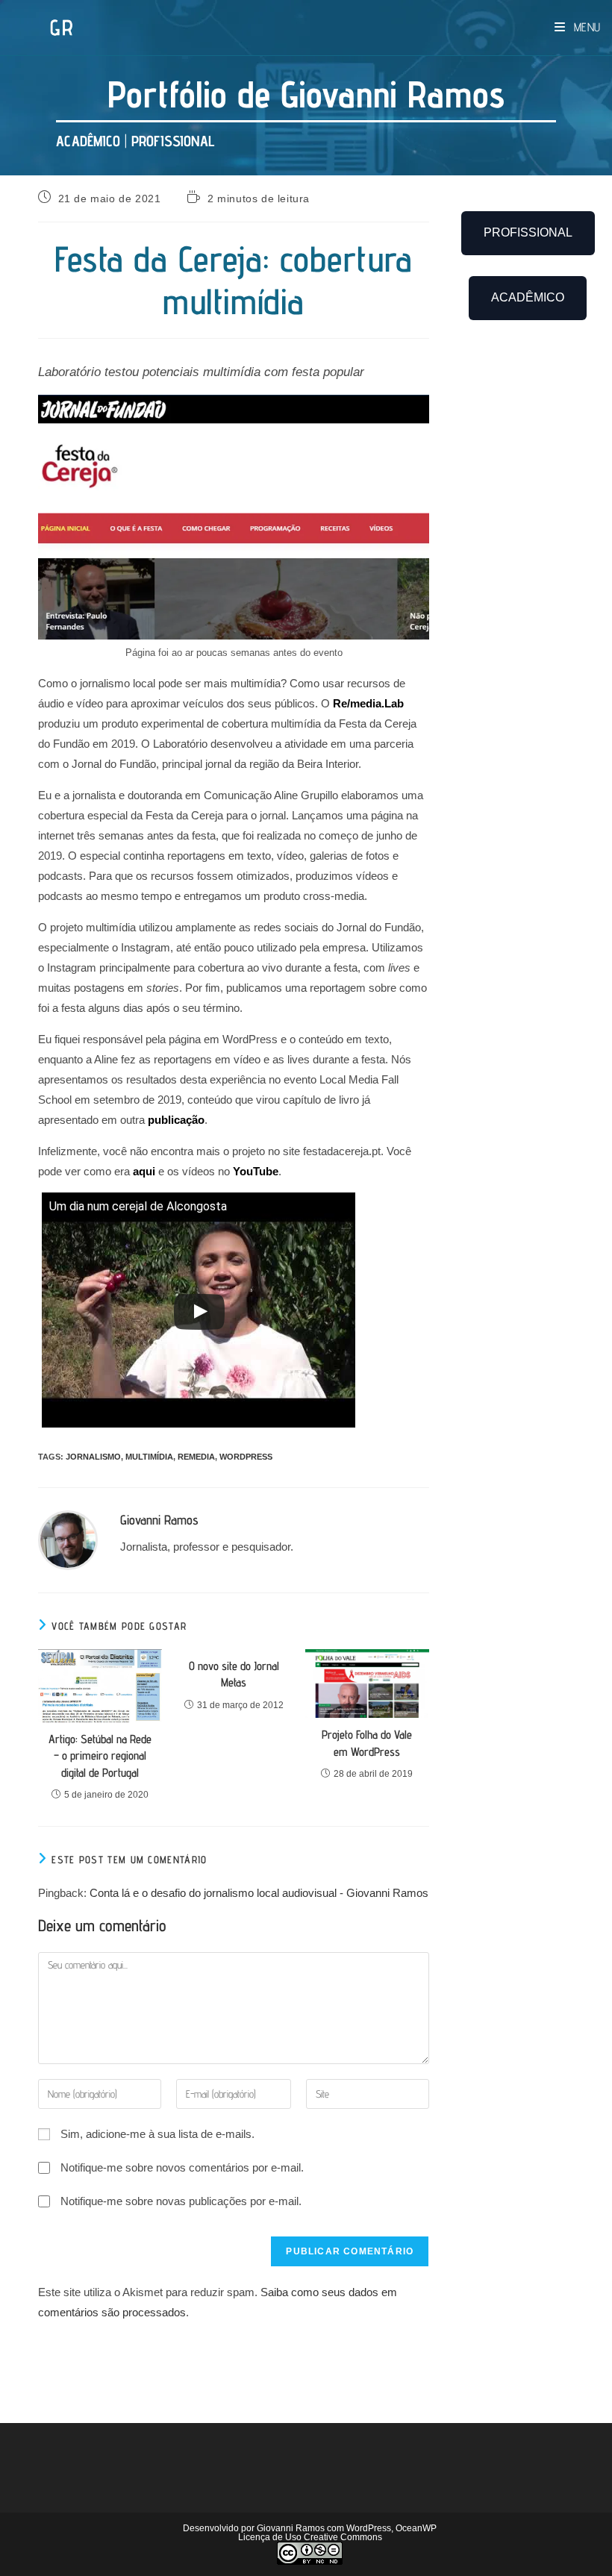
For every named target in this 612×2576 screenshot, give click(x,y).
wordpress (246, 1457)
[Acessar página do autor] (68, 1539)
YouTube (256, 1171)
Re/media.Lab (368, 703)
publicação (176, 1120)
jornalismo (93, 1457)
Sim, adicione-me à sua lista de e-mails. (156, 2134)
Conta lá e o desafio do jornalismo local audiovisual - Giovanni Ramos (259, 1893)
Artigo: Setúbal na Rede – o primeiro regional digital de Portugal (100, 1756)
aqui (144, 1171)
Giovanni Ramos (159, 1520)
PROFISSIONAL (173, 141)
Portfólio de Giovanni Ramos (306, 94)
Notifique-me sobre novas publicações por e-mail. (181, 2201)
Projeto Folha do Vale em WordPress (367, 1743)
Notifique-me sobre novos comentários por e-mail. (182, 2167)
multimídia (149, 1457)
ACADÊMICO (88, 141)
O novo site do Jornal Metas (234, 1674)
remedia (196, 1457)
